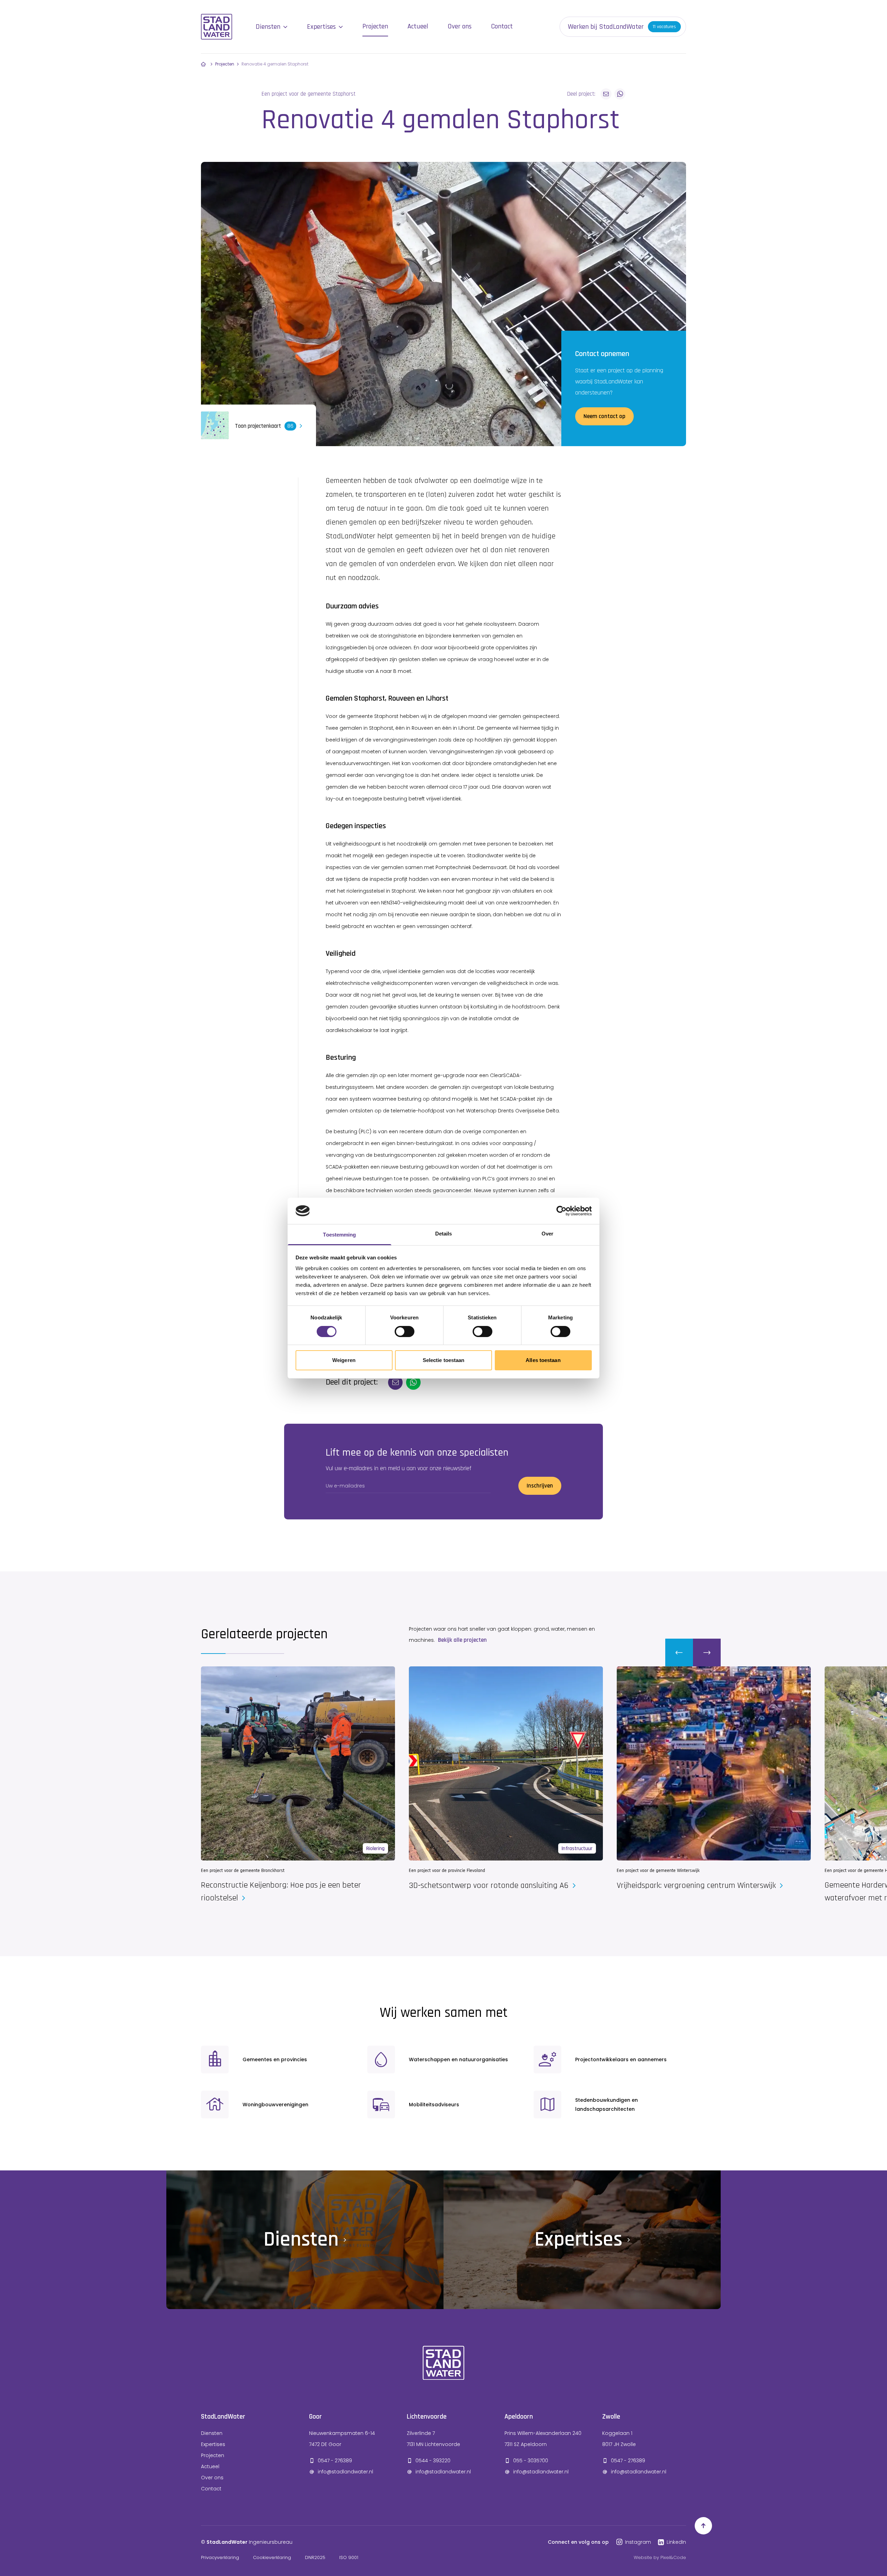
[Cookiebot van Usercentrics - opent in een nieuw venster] (561, 1211)
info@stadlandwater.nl (345, 2472)
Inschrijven (540, 1486)
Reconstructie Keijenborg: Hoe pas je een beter (281, 1892)
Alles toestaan (543, 1360)
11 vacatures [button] (664, 27)
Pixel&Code (673, 2557)
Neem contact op (604, 416)
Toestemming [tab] (339, 1235)
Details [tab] (444, 1234)
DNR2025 (315, 2557)
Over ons (460, 26)
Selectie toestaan (444, 1360)
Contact (502, 26)
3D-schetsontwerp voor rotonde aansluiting (490, 1885)
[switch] (405, 1332)
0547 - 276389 (335, 2461)
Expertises (321, 27)
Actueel (418, 26)
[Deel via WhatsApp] (620, 94)
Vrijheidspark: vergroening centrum (697, 1885)
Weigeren (344, 1360)
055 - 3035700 (531, 2461)
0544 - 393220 (433, 2461)
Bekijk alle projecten (462, 1640)
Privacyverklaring (220, 2557)
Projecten (375, 26)
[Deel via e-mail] (606, 94)
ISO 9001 (349, 2557)
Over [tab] (547, 1234)
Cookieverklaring (272, 2557)
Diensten (268, 27)
